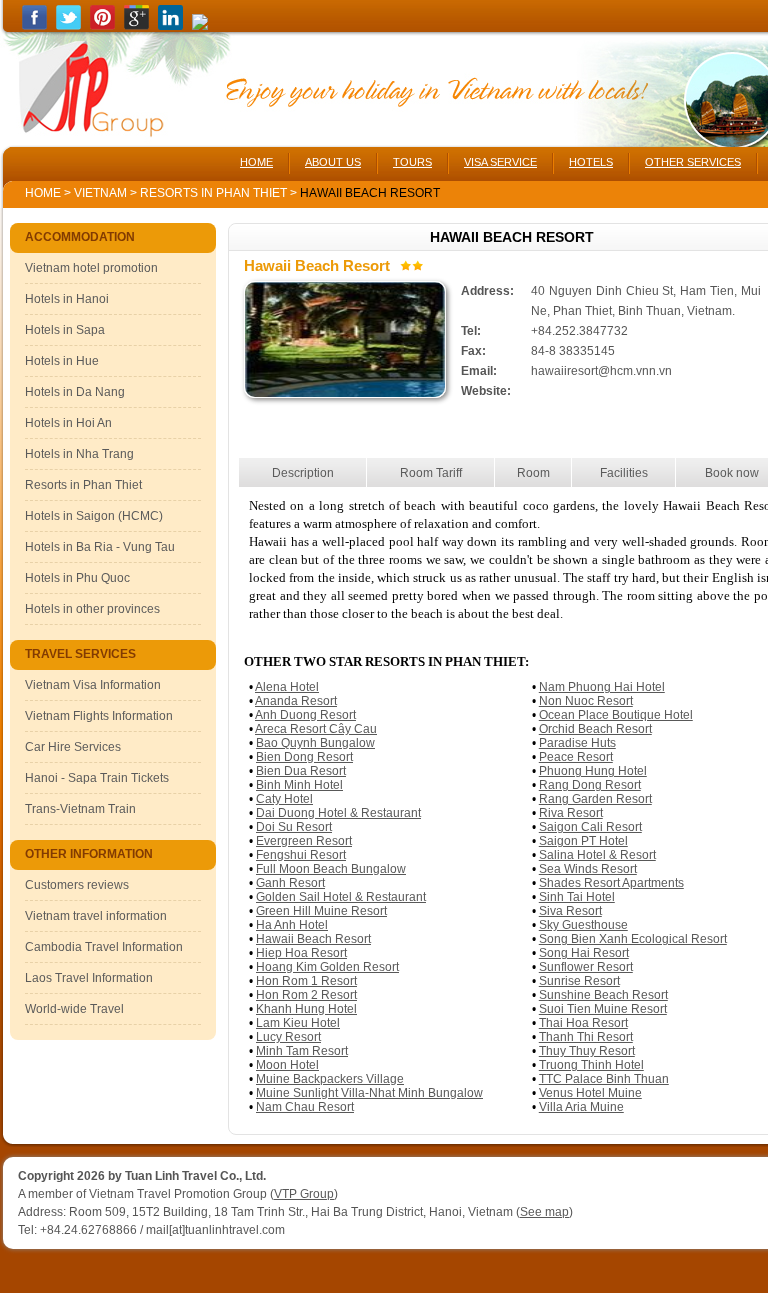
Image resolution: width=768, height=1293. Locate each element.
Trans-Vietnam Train (80, 809)
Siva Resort (570, 911)
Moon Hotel (287, 1065)
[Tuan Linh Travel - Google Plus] (136, 26)
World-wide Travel (74, 1009)
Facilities (624, 473)
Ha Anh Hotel (292, 925)
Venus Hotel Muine (590, 1093)
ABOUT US (333, 162)
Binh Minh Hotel (299, 785)
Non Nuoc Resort (586, 701)
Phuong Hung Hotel (593, 771)
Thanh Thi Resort (586, 1037)
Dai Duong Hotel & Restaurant (338, 813)
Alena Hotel (287, 687)
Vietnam (100, 193)
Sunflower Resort (586, 967)
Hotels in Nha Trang (79, 454)
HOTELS (591, 162)
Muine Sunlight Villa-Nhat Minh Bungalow (369, 1093)
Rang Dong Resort (590, 785)
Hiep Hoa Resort (301, 953)
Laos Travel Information (89, 978)
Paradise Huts (577, 743)
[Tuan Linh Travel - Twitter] (68, 26)
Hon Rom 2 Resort (306, 995)
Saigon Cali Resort (590, 827)
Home (43, 193)
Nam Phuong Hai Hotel (602, 687)
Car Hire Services (73, 747)
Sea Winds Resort (588, 869)
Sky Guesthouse (583, 925)
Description (303, 473)
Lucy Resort (288, 1037)
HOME (256, 162)
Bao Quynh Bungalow (315, 743)
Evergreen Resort (304, 841)
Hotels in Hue (62, 361)
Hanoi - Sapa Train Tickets (97, 778)
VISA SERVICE (500, 162)
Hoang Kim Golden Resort (327, 967)
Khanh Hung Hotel (306, 1009)
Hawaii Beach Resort (313, 939)
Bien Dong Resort (304, 757)
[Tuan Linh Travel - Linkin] (170, 26)
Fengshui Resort (301, 855)
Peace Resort (576, 757)
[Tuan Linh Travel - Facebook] (34, 26)
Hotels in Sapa (65, 330)
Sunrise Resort (579, 981)
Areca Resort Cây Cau (316, 729)
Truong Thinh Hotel (591, 1065)
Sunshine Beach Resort (603, 995)
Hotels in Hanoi (67, 299)
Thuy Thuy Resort (587, 1051)
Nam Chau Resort (305, 1107)
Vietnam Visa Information (93, 685)
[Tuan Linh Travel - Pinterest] (102, 26)
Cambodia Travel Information (104, 947)
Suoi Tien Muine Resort (603, 1009)
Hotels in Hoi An (68, 423)
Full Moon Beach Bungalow (331, 869)
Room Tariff (431, 473)
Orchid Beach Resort (595, 729)
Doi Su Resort (294, 827)
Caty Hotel (284, 799)
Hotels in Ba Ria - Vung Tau (100, 547)
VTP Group (304, 1194)
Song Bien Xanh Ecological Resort (633, 939)
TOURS (412, 162)
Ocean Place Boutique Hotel (616, 715)
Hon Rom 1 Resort (306, 981)
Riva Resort (571, 813)
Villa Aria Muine (581, 1107)
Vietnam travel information (96, 916)
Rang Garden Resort (595, 799)
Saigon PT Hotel (583, 841)
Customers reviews (77, 885)
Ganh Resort (290, 883)
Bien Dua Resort (301, 771)
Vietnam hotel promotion (91, 268)
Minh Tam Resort (302, 1051)
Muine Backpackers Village (330, 1079)
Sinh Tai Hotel (577, 897)
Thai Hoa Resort (583, 1023)
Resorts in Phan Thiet (215, 193)
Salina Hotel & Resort (597, 855)
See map (544, 1212)
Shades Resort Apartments (611, 883)
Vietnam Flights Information (99, 716)
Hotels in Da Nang (75, 392)
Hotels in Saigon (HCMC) (94, 516)
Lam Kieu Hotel (298, 1023)
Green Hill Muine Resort (321, 911)
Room (533, 473)
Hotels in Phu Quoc (77, 578)
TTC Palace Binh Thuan (604, 1079)
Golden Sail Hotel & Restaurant (341, 897)
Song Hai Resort (584, 953)
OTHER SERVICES (693, 162)
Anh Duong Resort (305, 715)
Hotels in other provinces (92, 609)
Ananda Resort (296, 701)
